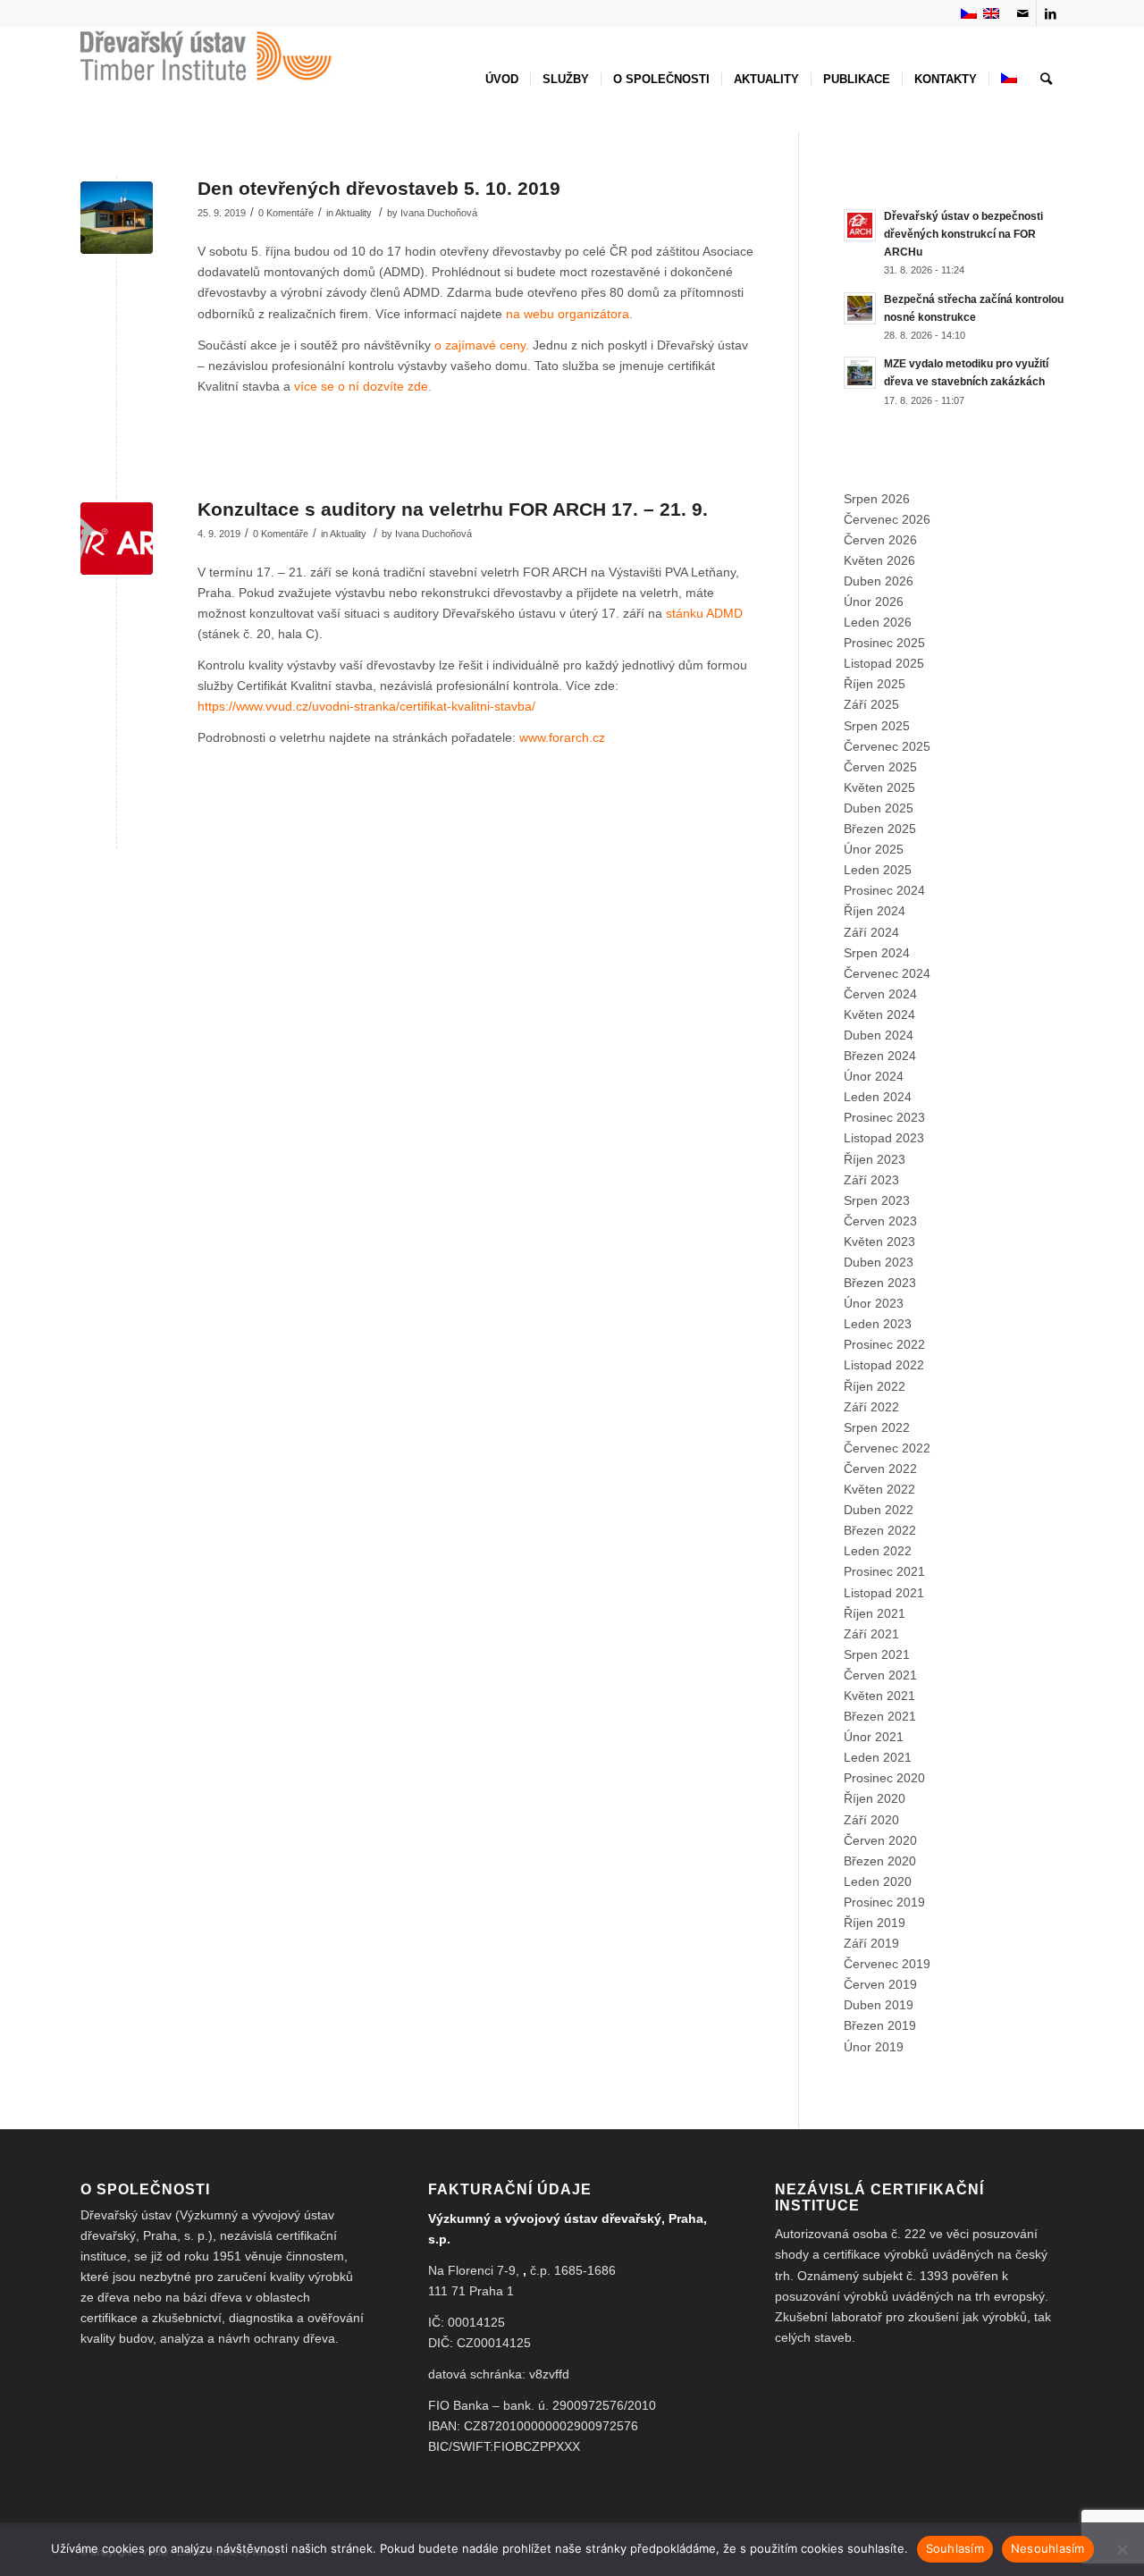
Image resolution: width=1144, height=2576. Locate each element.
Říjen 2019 (875, 1923)
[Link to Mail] (1023, 13)
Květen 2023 (879, 1242)
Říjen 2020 (875, 1798)
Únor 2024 (874, 1076)
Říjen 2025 (875, 684)
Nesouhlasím (1048, 2548)
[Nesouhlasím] (1122, 2549)
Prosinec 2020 (884, 1778)
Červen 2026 (880, 540)
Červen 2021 (880, 1675)
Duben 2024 (879, 1035)
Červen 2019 (880, 1984)
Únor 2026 (874, 602)
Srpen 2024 (877, 953)
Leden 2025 (878, 870)
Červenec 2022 (887, 1448)
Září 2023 (871, 1180)
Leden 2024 (878, 1097)
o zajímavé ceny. (482, 345)
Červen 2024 (880, 994)
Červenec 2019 (887, 1964)
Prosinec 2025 (884, 643)
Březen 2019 (880, 2025)
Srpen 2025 (877, 726)
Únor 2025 (874, 849)
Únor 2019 (874, 2047)
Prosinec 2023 (884, 1117)
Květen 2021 (879, 1696)
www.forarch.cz (562, 737)
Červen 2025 (880, 767)
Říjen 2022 (875, 1386)
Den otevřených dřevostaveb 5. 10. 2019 (379, 188)
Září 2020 (871, 1820)
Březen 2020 (880, 1861)
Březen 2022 (880, 1530)
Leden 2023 (878, 1324)
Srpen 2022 (877, 1427)
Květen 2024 (879, 1014)
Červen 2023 (880, 1221)
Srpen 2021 (877, 1654)
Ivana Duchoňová (439, 213)
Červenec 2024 (887, 973)
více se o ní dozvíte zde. (363, 386)
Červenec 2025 (887, 746)
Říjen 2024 (875, 911)
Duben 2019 (879, 2005)
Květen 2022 (879, 1489)
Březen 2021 (880, 1716)
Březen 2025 (880, 829)
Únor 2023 (874, 1303)
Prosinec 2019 (884, 1902)
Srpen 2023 (877, 1200)
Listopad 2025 (884, 663)
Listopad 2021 (884, 1593)
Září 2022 (871, 1407)
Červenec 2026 (887, 519)
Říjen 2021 (875, 1613)
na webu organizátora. (569, 314)
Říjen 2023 (875, 1159)
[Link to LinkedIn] (1050, 13)
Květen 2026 (879, 560)
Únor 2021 (874, 1737)
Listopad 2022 (884, 1365)
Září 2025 (871, 704)
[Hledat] (1046, 80)
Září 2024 (871, 932)
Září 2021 (871, 1634)
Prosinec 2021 (884, 1571)
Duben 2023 (879, 1262)
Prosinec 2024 (884, 890)
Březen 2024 (880, 1056)
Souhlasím (955, 2548)
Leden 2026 (878, 622)
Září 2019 (871, 1943)
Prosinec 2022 (884, 1344)
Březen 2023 (880, 1283)
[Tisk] (117, 539)
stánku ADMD (704, 613)
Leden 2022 (878, 1551)
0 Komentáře (286, 213)
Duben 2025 (879, 808)
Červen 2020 (880, 1840)
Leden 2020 (878, 1881)
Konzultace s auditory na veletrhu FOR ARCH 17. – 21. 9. (453, 509)
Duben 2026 (879, 581)
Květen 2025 (879, 787)
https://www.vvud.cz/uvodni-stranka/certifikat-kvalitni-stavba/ (366, 706)
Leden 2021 (878, 1757)
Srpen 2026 (877, 499)
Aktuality (353, 213)
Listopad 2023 (884, 1138)
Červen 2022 (880, 1469)
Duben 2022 (879, 1510)
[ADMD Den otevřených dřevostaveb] (117, 218)
